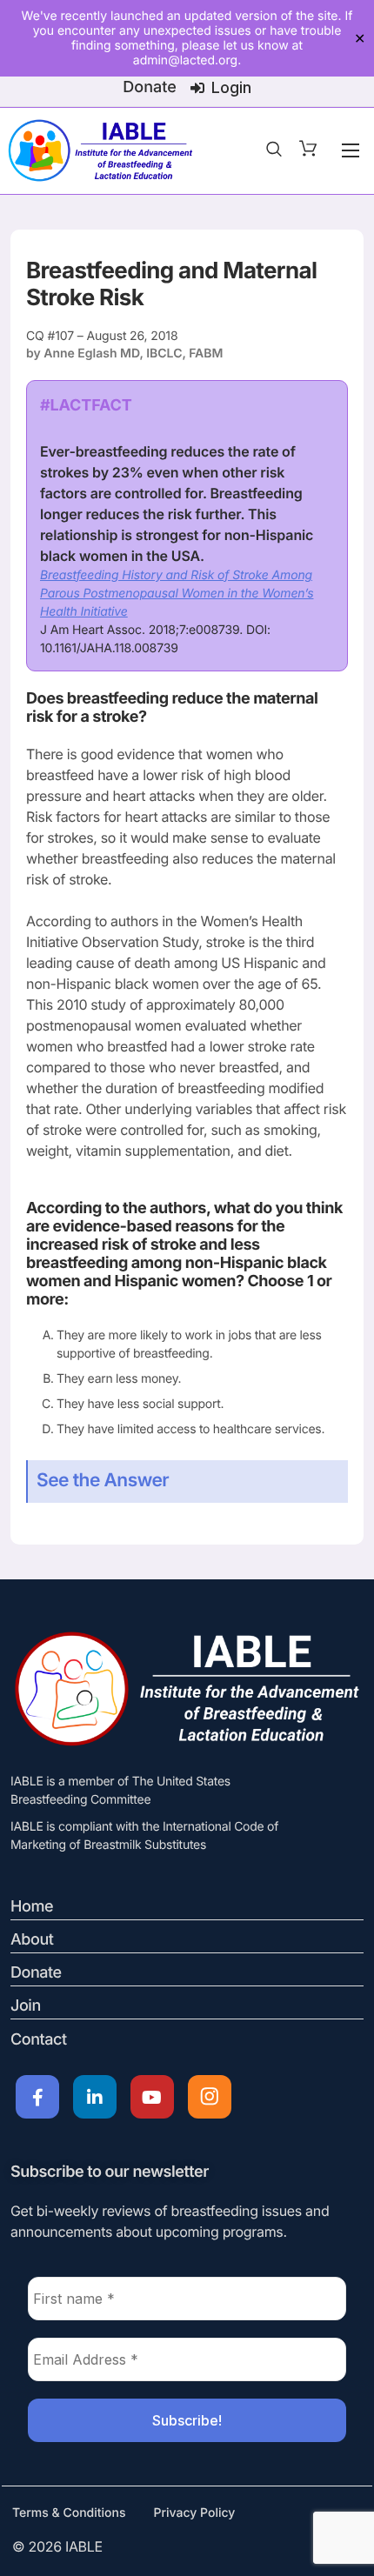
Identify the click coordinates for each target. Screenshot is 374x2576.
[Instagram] (210, 2097)
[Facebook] (37, 2097)
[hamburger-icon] (351, 150)
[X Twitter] (95, 2097)
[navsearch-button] (274, 150)
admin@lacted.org (185, 60)
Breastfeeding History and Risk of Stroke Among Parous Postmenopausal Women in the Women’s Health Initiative (177, 594)
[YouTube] (152, 2097)
